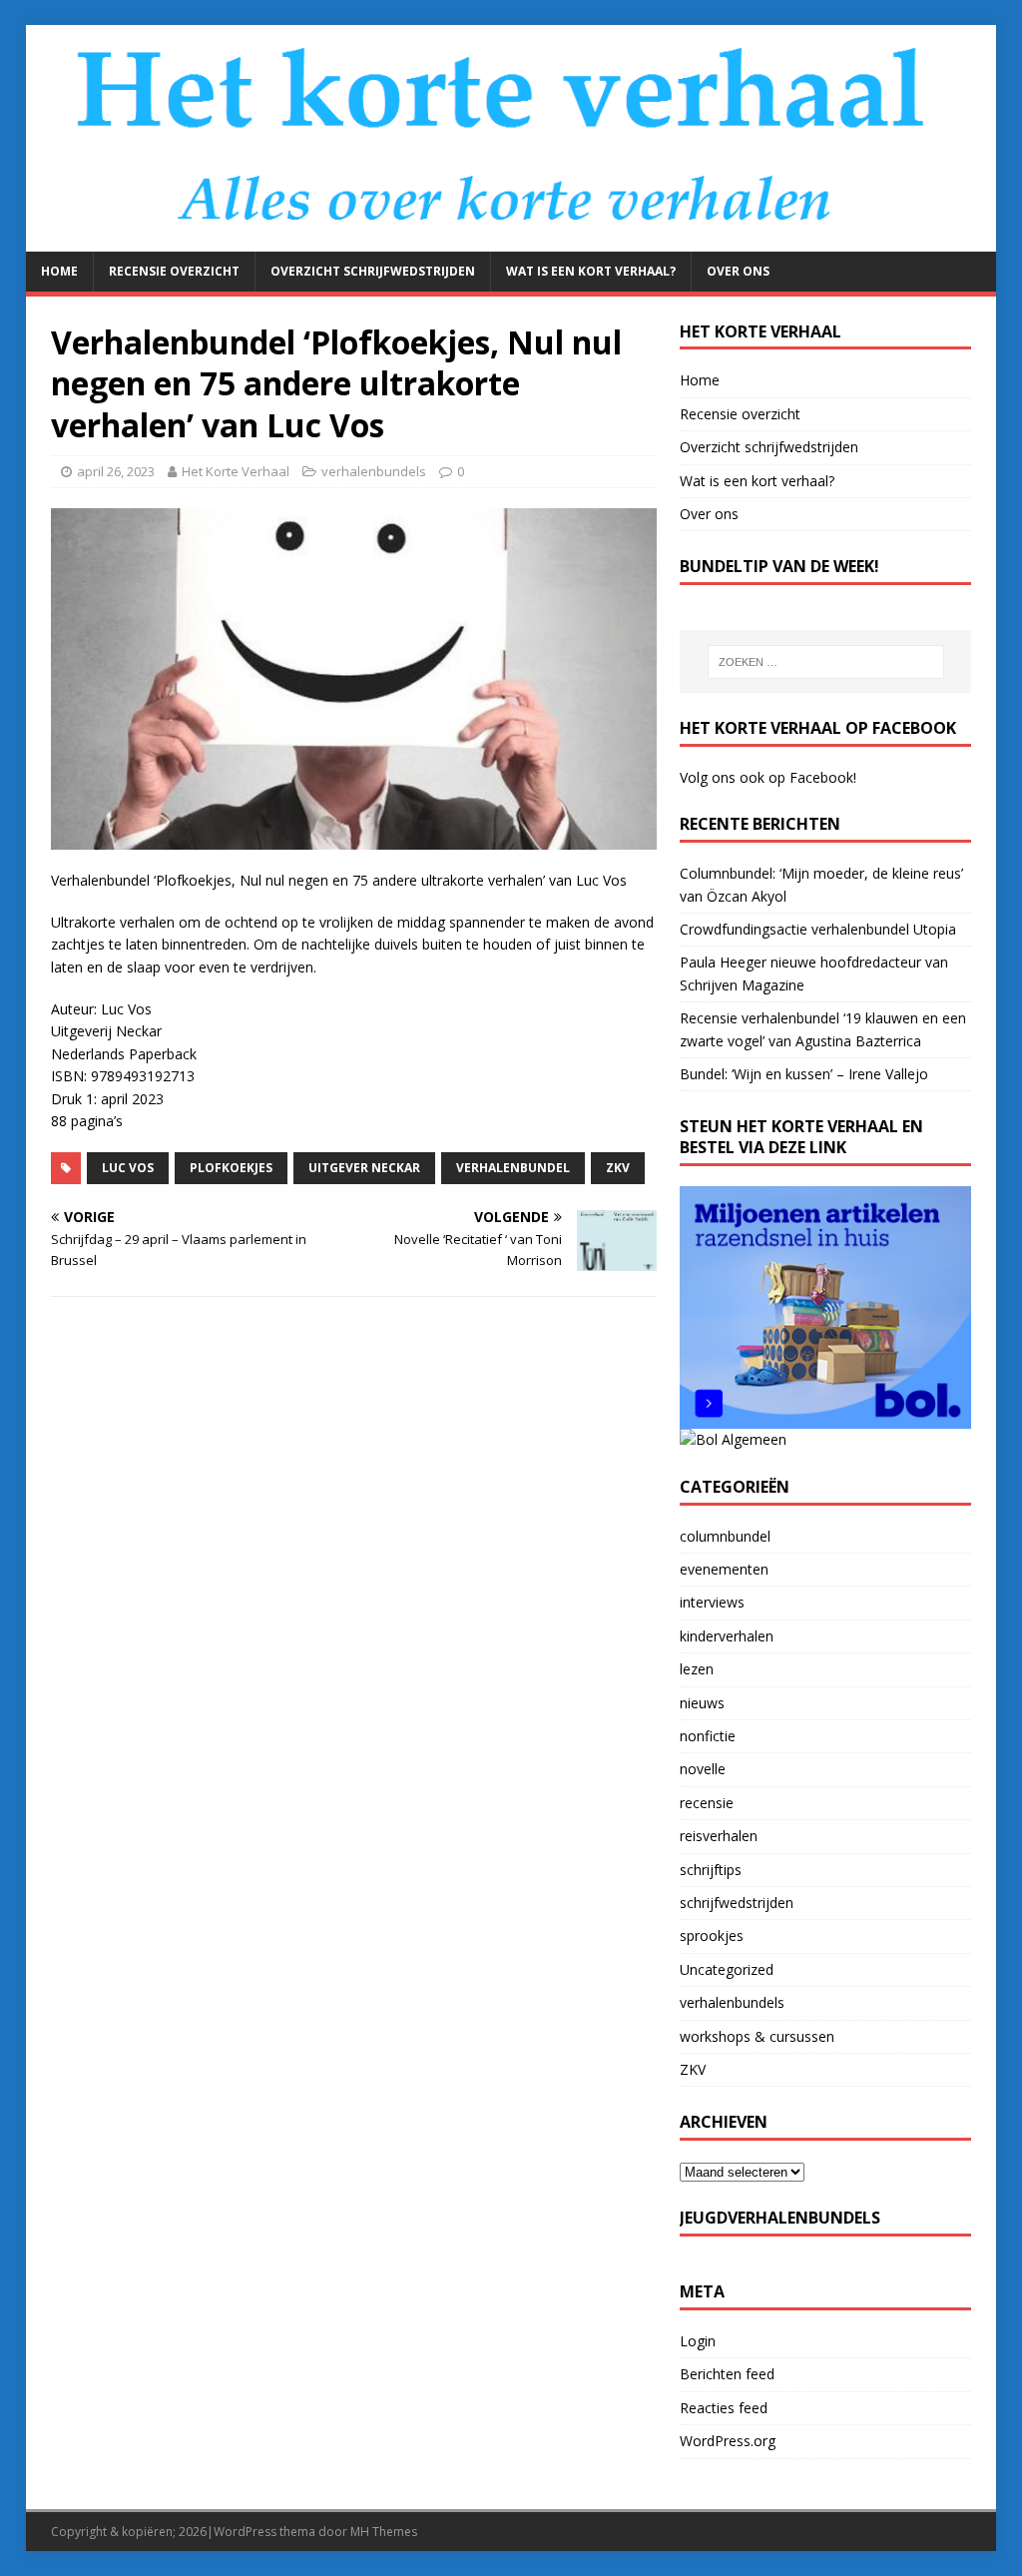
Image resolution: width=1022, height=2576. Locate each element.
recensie (707, 1803)
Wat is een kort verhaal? (591, 271)
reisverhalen (719, 1836)
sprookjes (712, 1935)
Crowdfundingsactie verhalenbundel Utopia (818, 929)
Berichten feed (727, 2374)
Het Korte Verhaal (236, 471)
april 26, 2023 (116, 471)
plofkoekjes (231, 1168)
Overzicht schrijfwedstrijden (373, 271)
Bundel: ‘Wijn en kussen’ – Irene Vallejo (804, 1074)
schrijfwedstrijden (737, 1903)
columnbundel (725, 1536)
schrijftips (711, 1870)
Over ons (738, 271)
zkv (618, 1168)
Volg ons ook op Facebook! (768, 777)
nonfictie (708, 1736)
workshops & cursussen (757, 2036)
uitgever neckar (364, 1168)
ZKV (693, 2069)
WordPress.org (728, 2441)
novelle (703, 1769)
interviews (712, 1602)
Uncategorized (727, 1969)
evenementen (724, 1569)
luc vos (128, 1168)
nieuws (702, 1703)
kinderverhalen (727, 1636)
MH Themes (384, 2532)
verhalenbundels (374, 471)
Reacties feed (724, 2408)
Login (698, 2341)
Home (59, 271)
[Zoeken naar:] (826, 662)
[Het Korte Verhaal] (511, 240)
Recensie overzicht (174, 271)
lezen (697, 1669)
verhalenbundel (513, 1168)
